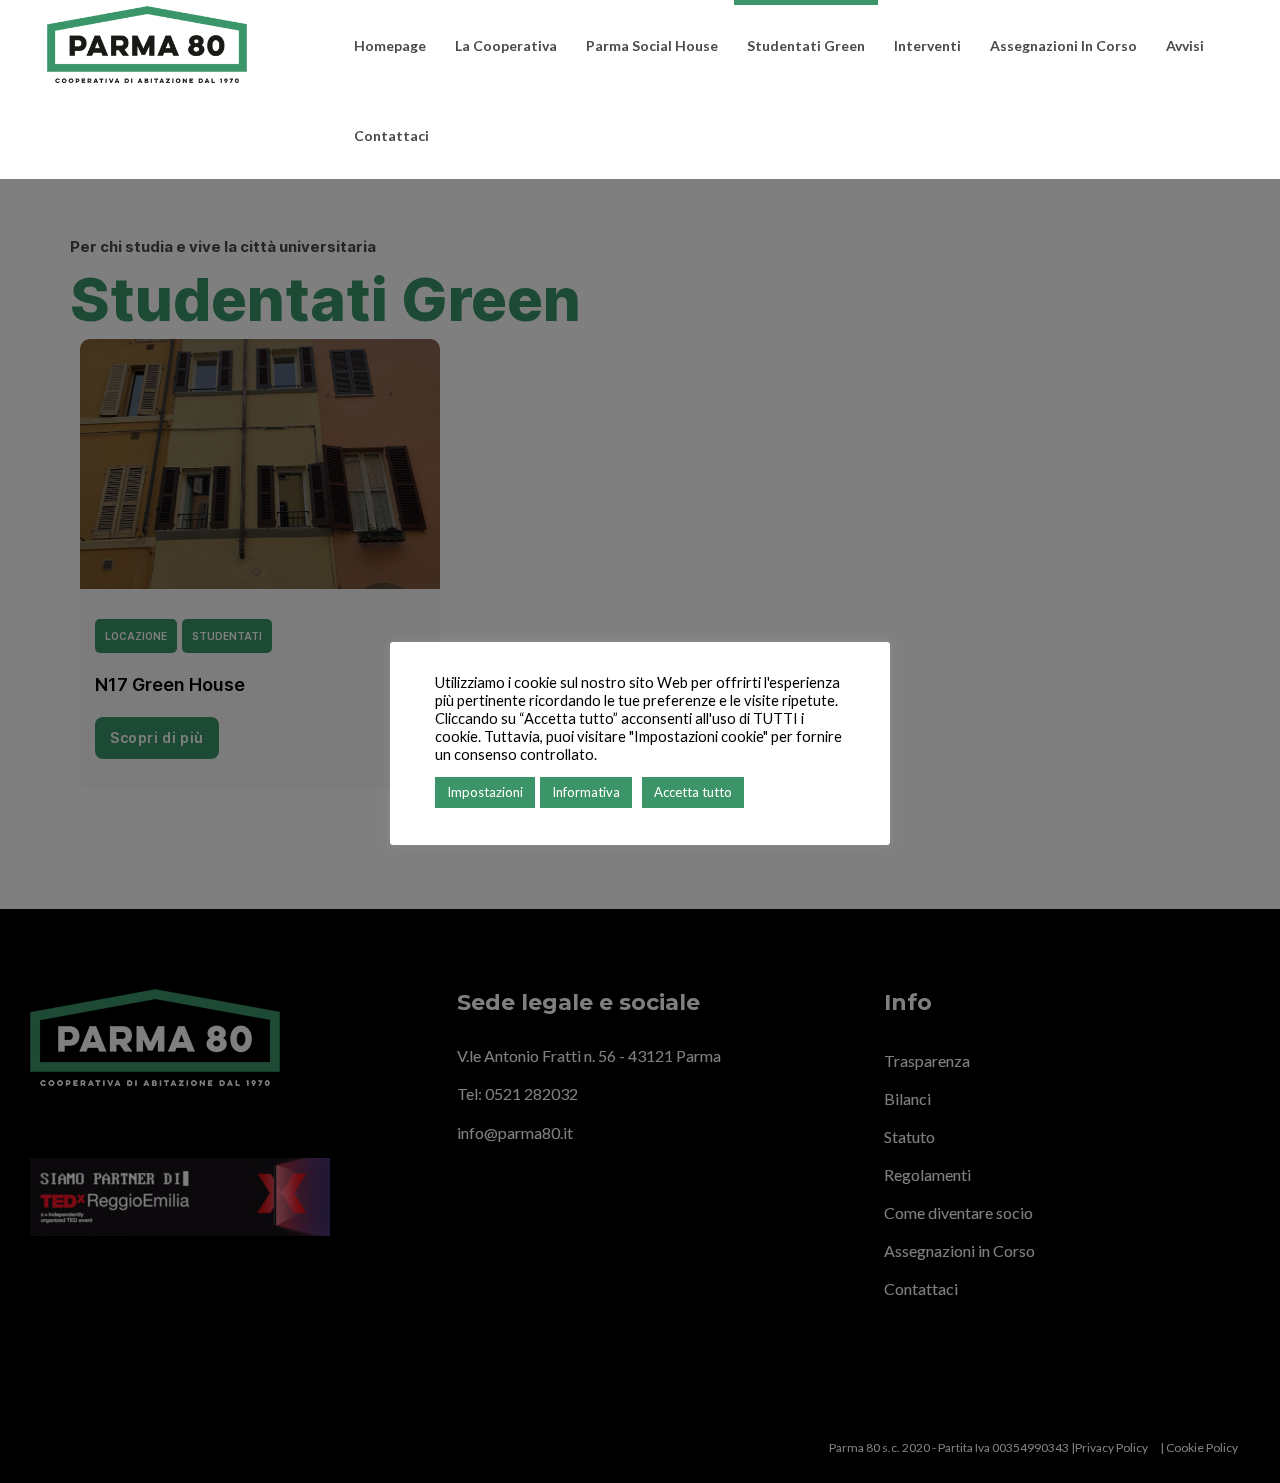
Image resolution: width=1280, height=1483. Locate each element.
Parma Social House (652, 45)
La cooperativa (506, 45)
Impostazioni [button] (485, 792)
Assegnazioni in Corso (1063, 45)
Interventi (927, 45)
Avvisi (1185, 45)
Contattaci (391, 135)
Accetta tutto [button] (693, 792)
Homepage (390, 45)
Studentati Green (806, 45)
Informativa (586, 792)
